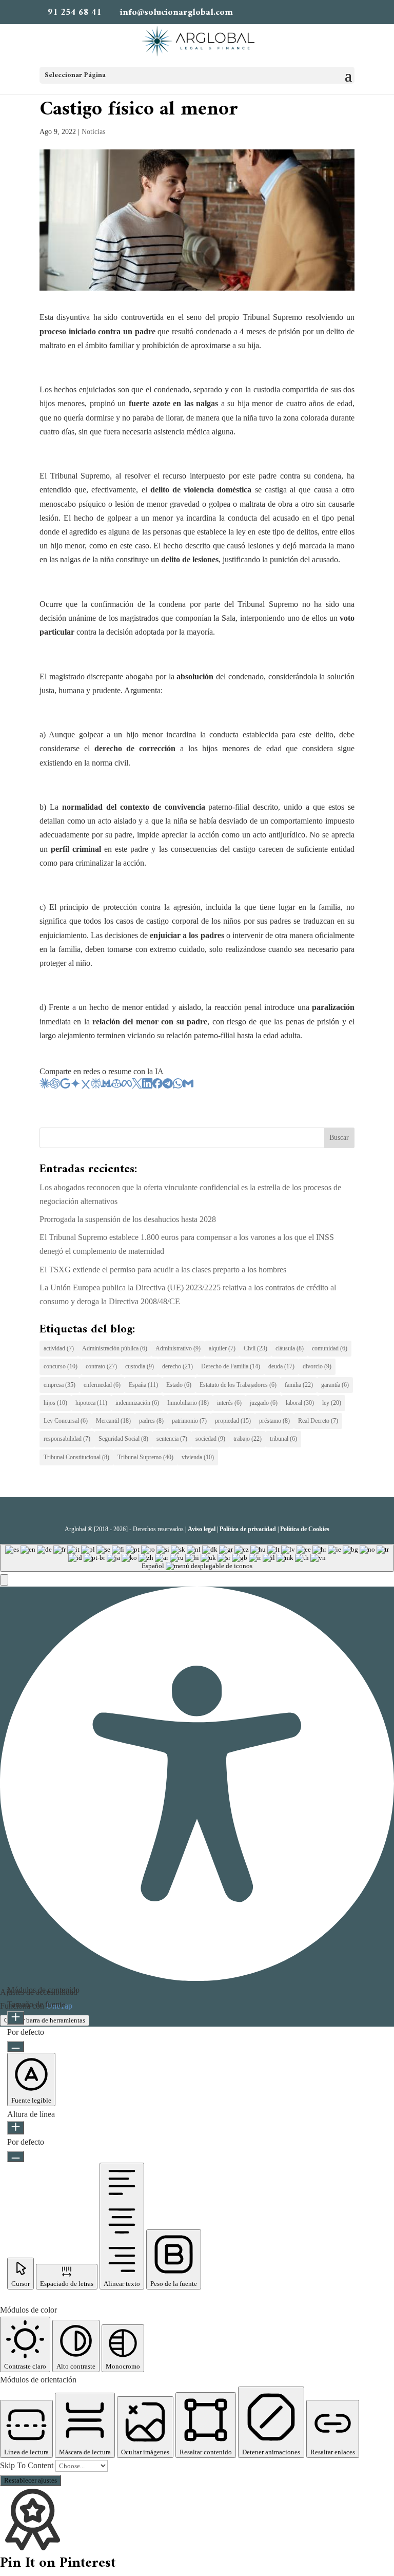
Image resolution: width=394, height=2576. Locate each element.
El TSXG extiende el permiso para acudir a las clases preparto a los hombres (163, 1270)
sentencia (172, 1439)
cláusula (290, 1348)
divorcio (317, 1366)
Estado (179, 1385)
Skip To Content (28, 2465)
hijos (55, 1403)
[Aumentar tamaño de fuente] (16, 2018)
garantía (335, 1385)
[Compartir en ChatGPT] (55, 1086)
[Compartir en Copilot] (116, 1086)
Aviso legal (202, 1529)
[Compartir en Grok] (86, 1086)
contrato (101, 1366)
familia (299, 1385)
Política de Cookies (305, 1529)
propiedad (233, 1421)
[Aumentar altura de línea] (16, 2128)
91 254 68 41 (75, 13)
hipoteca (91, 1403)
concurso (61, 1366)
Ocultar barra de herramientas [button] (45, 2020)
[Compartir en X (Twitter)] (137, 1086)
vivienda (198, 1457)
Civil (255, 1348)
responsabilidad (67, 1439)
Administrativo (178, 1348)
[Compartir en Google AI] (65, 1086)
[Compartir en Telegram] (168, 1086)
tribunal (283, 1439)
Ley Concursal (66, 1421)
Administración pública (115, 1348)
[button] (4, 1580)
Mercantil (113, 1421)
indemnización (137, 1403)
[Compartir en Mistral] (106, 1086)
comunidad (330, 1348)
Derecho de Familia (231, 1366)
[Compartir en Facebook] (157, 1086)
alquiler (222, 1348)
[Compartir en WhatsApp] (178, 1086)
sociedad (210, 1439)
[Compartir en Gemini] (75, 1086)
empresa (60, 1385)
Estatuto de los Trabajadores (238, 1385)
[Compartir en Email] (188, 1086)
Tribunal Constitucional (76, 1457)
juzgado (264, 1403)
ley (332, 1403)
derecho (178, 1366)
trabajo (248, 1439)
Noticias (93, 132)
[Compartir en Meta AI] (127, 1086)
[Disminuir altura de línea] (16, 2157)
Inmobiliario (188, 1403)
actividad (59, 1348)
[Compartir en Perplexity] (96, 1086)
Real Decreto (318, 1421)
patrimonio (189, 1421)
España (143, 1385)
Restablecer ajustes (31, 2480)
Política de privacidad (248, 1529)
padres (151, 1421)
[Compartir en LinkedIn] (147, 1086)
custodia (140, 1366)
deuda (281, 1366)
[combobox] (197, 1558)
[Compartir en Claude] (45, 1086)
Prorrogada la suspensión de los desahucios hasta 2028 (128, 1219)
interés (229, 1403)
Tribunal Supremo (145, 1457)
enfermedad (102, 1385)
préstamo (274, 1421)
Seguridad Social (123, 1439)
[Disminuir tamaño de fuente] (16, 2047)
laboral (300, 1403)
